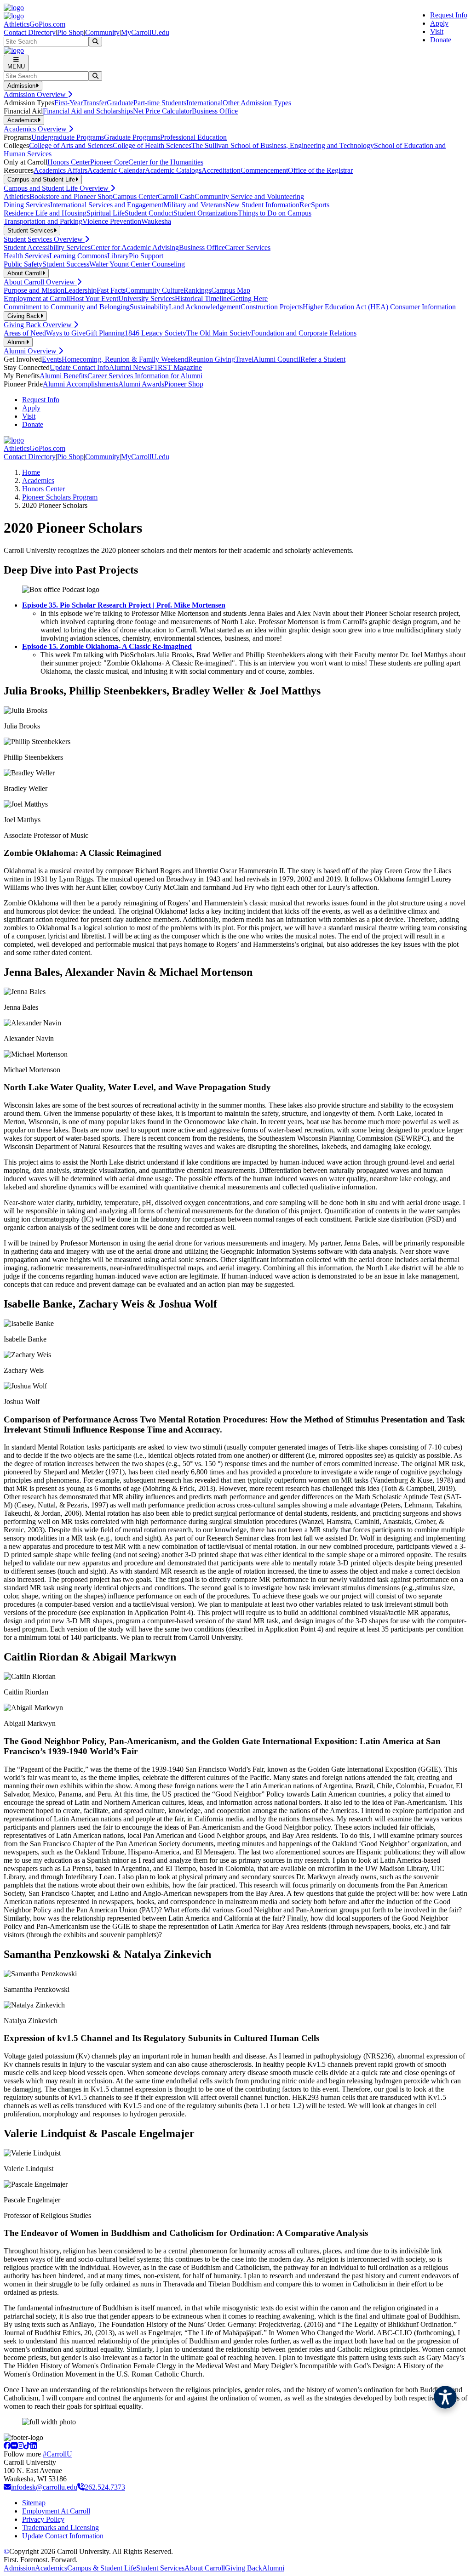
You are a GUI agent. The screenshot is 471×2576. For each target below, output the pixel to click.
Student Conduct (149, 213)
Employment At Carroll (56, 2511)
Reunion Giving (212, 359)
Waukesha (156, 221)
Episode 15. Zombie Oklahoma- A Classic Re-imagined (107, 646)
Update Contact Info (79, 367)
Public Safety (23, 264)
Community (102, 32)
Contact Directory (30, 32)
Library (118, 256)
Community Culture (155, 290)
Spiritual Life (106, 213)
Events (52, 359)
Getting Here (249, 299)
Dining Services (27, 205)
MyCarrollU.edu (145, 32)
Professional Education (193, 137)
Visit (437, 31)
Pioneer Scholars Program (60, 497)
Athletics (17, 196)
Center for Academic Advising (135, 247)
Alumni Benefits (63, 376)
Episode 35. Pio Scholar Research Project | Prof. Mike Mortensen (124, 605)
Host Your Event (94, 299)
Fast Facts (111, 290)
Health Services (26, 256)
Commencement (264, 170)
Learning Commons (78, 256)
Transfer (95, 103)
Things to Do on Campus (275, 213)
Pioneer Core (109, 162)
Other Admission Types (257, 103)
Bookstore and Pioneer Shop (71, 196)
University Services (146, 299)
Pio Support (146, 256)
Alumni (273, 2568)
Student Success (66, 264)
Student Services (160, 2568)
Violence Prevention (112, 221)
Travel (244, 359)
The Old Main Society (219, 333)
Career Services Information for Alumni (145, 376)
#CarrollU (57, 2454)
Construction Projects (272, 307)
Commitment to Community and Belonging (67, 307)
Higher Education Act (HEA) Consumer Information (379, 307)
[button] (445, 2397)
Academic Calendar (116, 170)
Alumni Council (277, 359)
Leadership (80, 290)
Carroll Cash (176, 196)
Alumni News (129, 367)
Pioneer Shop (184, 384)
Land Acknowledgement (205, 307)
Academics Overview (36, 129)
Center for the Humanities (166, 162)
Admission (19, 2568)
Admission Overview (36, 94)
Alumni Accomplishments (80, 384)
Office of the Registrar (320, 170)
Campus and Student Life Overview (57, 188)
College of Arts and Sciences (71, 145)
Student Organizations (206, 213)
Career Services (248, 247)
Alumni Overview (31, 351)
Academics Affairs (60, 170)
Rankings (197, 290)
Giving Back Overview (39, 325)
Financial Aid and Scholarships (88, 111)
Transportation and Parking (43, 221)
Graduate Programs (132, 137)
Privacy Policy (43, 2519)
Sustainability (149, 307)
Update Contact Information (63, 2536)
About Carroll (205, 2568)
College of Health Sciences (152, 145)
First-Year (69, 103)
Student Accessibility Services (47, 247)
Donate (441, 40)
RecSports (314, 205)
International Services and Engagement (107, 205)
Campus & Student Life (102, 2568)
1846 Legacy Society (155, 333)
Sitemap (34, 2503)
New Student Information (262, 205)
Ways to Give (66, 333)
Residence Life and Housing (45, 213)
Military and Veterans (194, 205)
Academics (38, 481)
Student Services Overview (44, 239)
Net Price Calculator (162, 111)
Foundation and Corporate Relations (304, 333)
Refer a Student (323, 359)
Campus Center (135, 196)
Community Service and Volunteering (249, 196)
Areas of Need (25, 333)
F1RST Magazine (176, 367)
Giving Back (244, 2568)
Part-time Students (160, 103)
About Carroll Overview (40, 282)
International (204, 103)
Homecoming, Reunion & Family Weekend (125, 359)
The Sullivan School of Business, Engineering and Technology (283, 145)
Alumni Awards (141, 384)
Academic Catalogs (173, 170)
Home (31, 472)
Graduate (120, 103)
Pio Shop (70, 32)
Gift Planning (105, 333)
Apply (439, 23)
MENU (16, 66)
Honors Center (69, 162)
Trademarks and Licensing (60, 2528)
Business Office (215, 111)
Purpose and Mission (34, 290)
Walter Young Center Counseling (137, 264)
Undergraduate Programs (68, 137)
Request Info (449, 15)
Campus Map (231, 290)
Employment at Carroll (37, 299)
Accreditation (221, 170)
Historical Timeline (202, 299)
